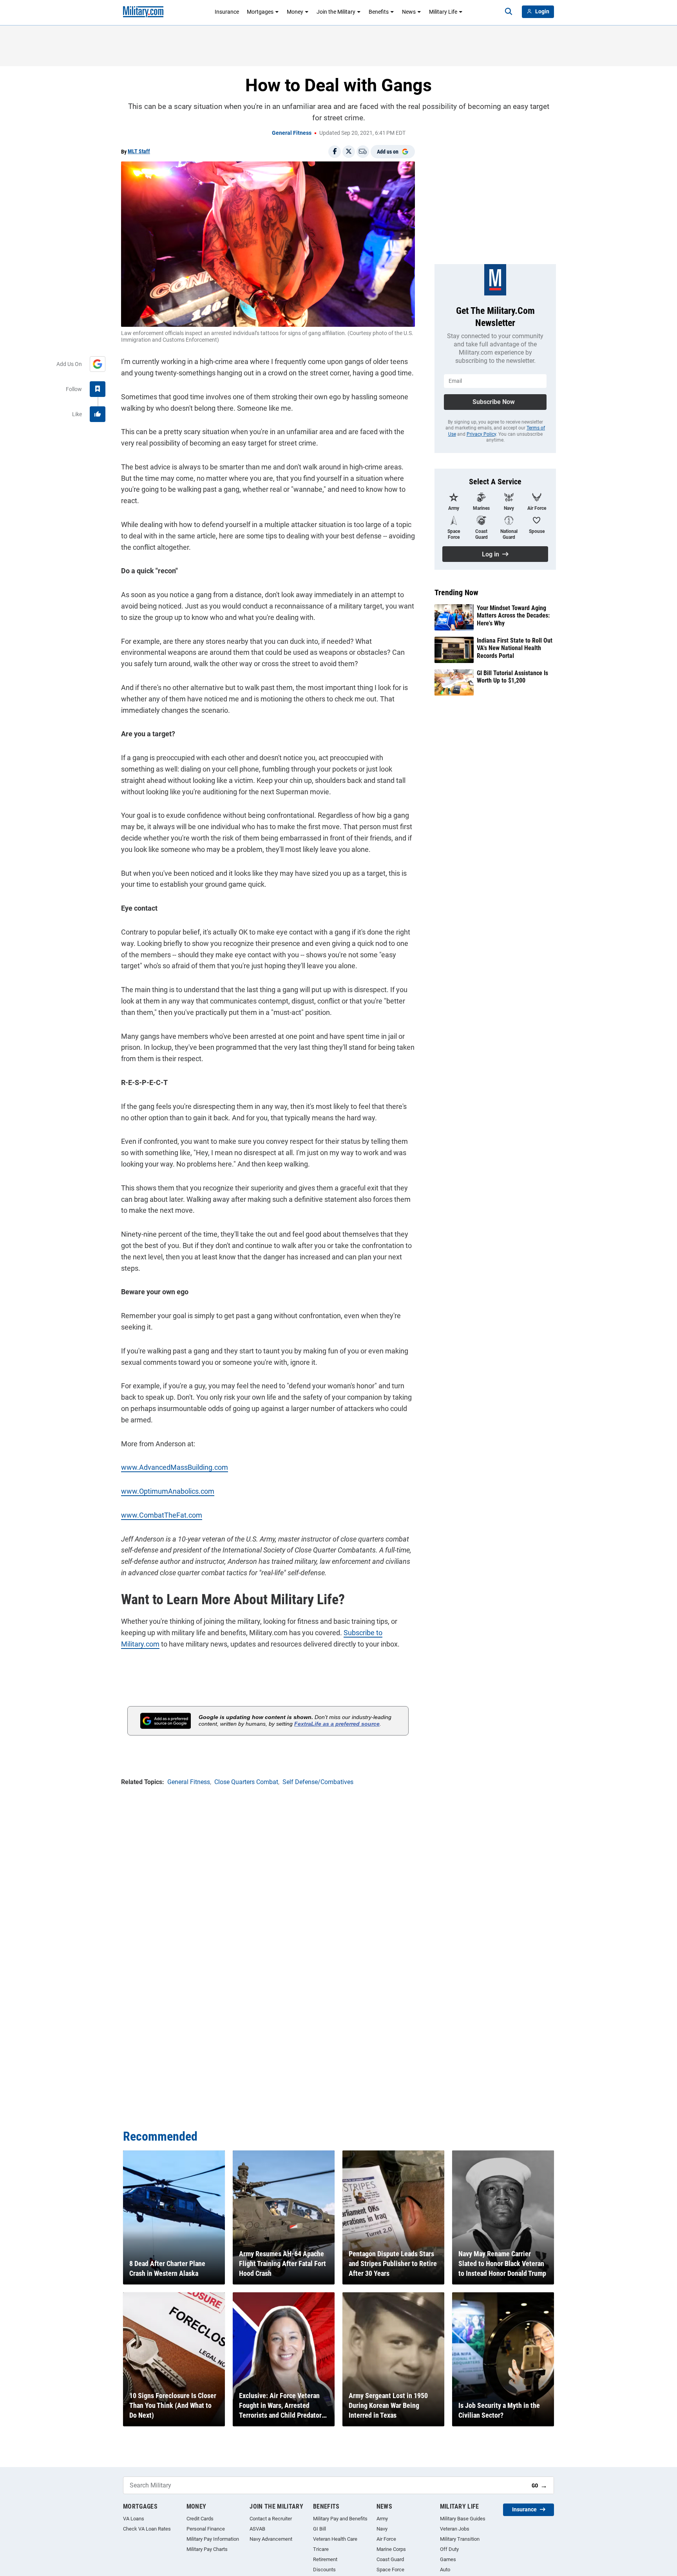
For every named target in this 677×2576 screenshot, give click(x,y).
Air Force (386, 2539)
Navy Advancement (271, 2539)
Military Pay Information (213, 2539)
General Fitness (292, 133)
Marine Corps (391, 2549)
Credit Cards (200, 2519)
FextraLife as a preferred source (337, 1724)
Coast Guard (390, 2559)
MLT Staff (139, 151)
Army (382, 2519)
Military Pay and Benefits (340, 2519)
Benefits (379, 12)
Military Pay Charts (207, 2549)
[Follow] (98, 389)
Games (448, 2559)
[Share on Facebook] (335, 152)
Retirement (325, 2559)
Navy (382, 2529)
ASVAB (257, 2529)
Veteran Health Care (335, 2539)
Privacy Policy (481, 434)
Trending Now (456, 592)
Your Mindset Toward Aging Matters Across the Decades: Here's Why (513, 615)
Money (295, 12)
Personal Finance (206, 2529)
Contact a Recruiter (271, 2519)
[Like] (98, 414)
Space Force (390, 2570)
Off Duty (449, 2549)
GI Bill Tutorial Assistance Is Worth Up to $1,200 (512, 677)
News (409, 12)
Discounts (324, 2570)
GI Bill (319, 2529)
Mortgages (260, 12)
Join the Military (336, 12)
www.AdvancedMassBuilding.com (175, 1467)
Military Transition (460, 2539)
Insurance (227, 12)
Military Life (443, 12)
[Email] (363, 152)
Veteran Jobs (455, 2529)
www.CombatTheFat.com (162, 1515)
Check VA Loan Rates (147, 2529)
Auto (445, 2570)
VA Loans (134, 2519)
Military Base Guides (463, 2519)
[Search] (509, 12)
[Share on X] (349, 152)
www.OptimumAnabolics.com (168, 1491)
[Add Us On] (98, 364)
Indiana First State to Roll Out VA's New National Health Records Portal (515, 648)
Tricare (321, 2549)
